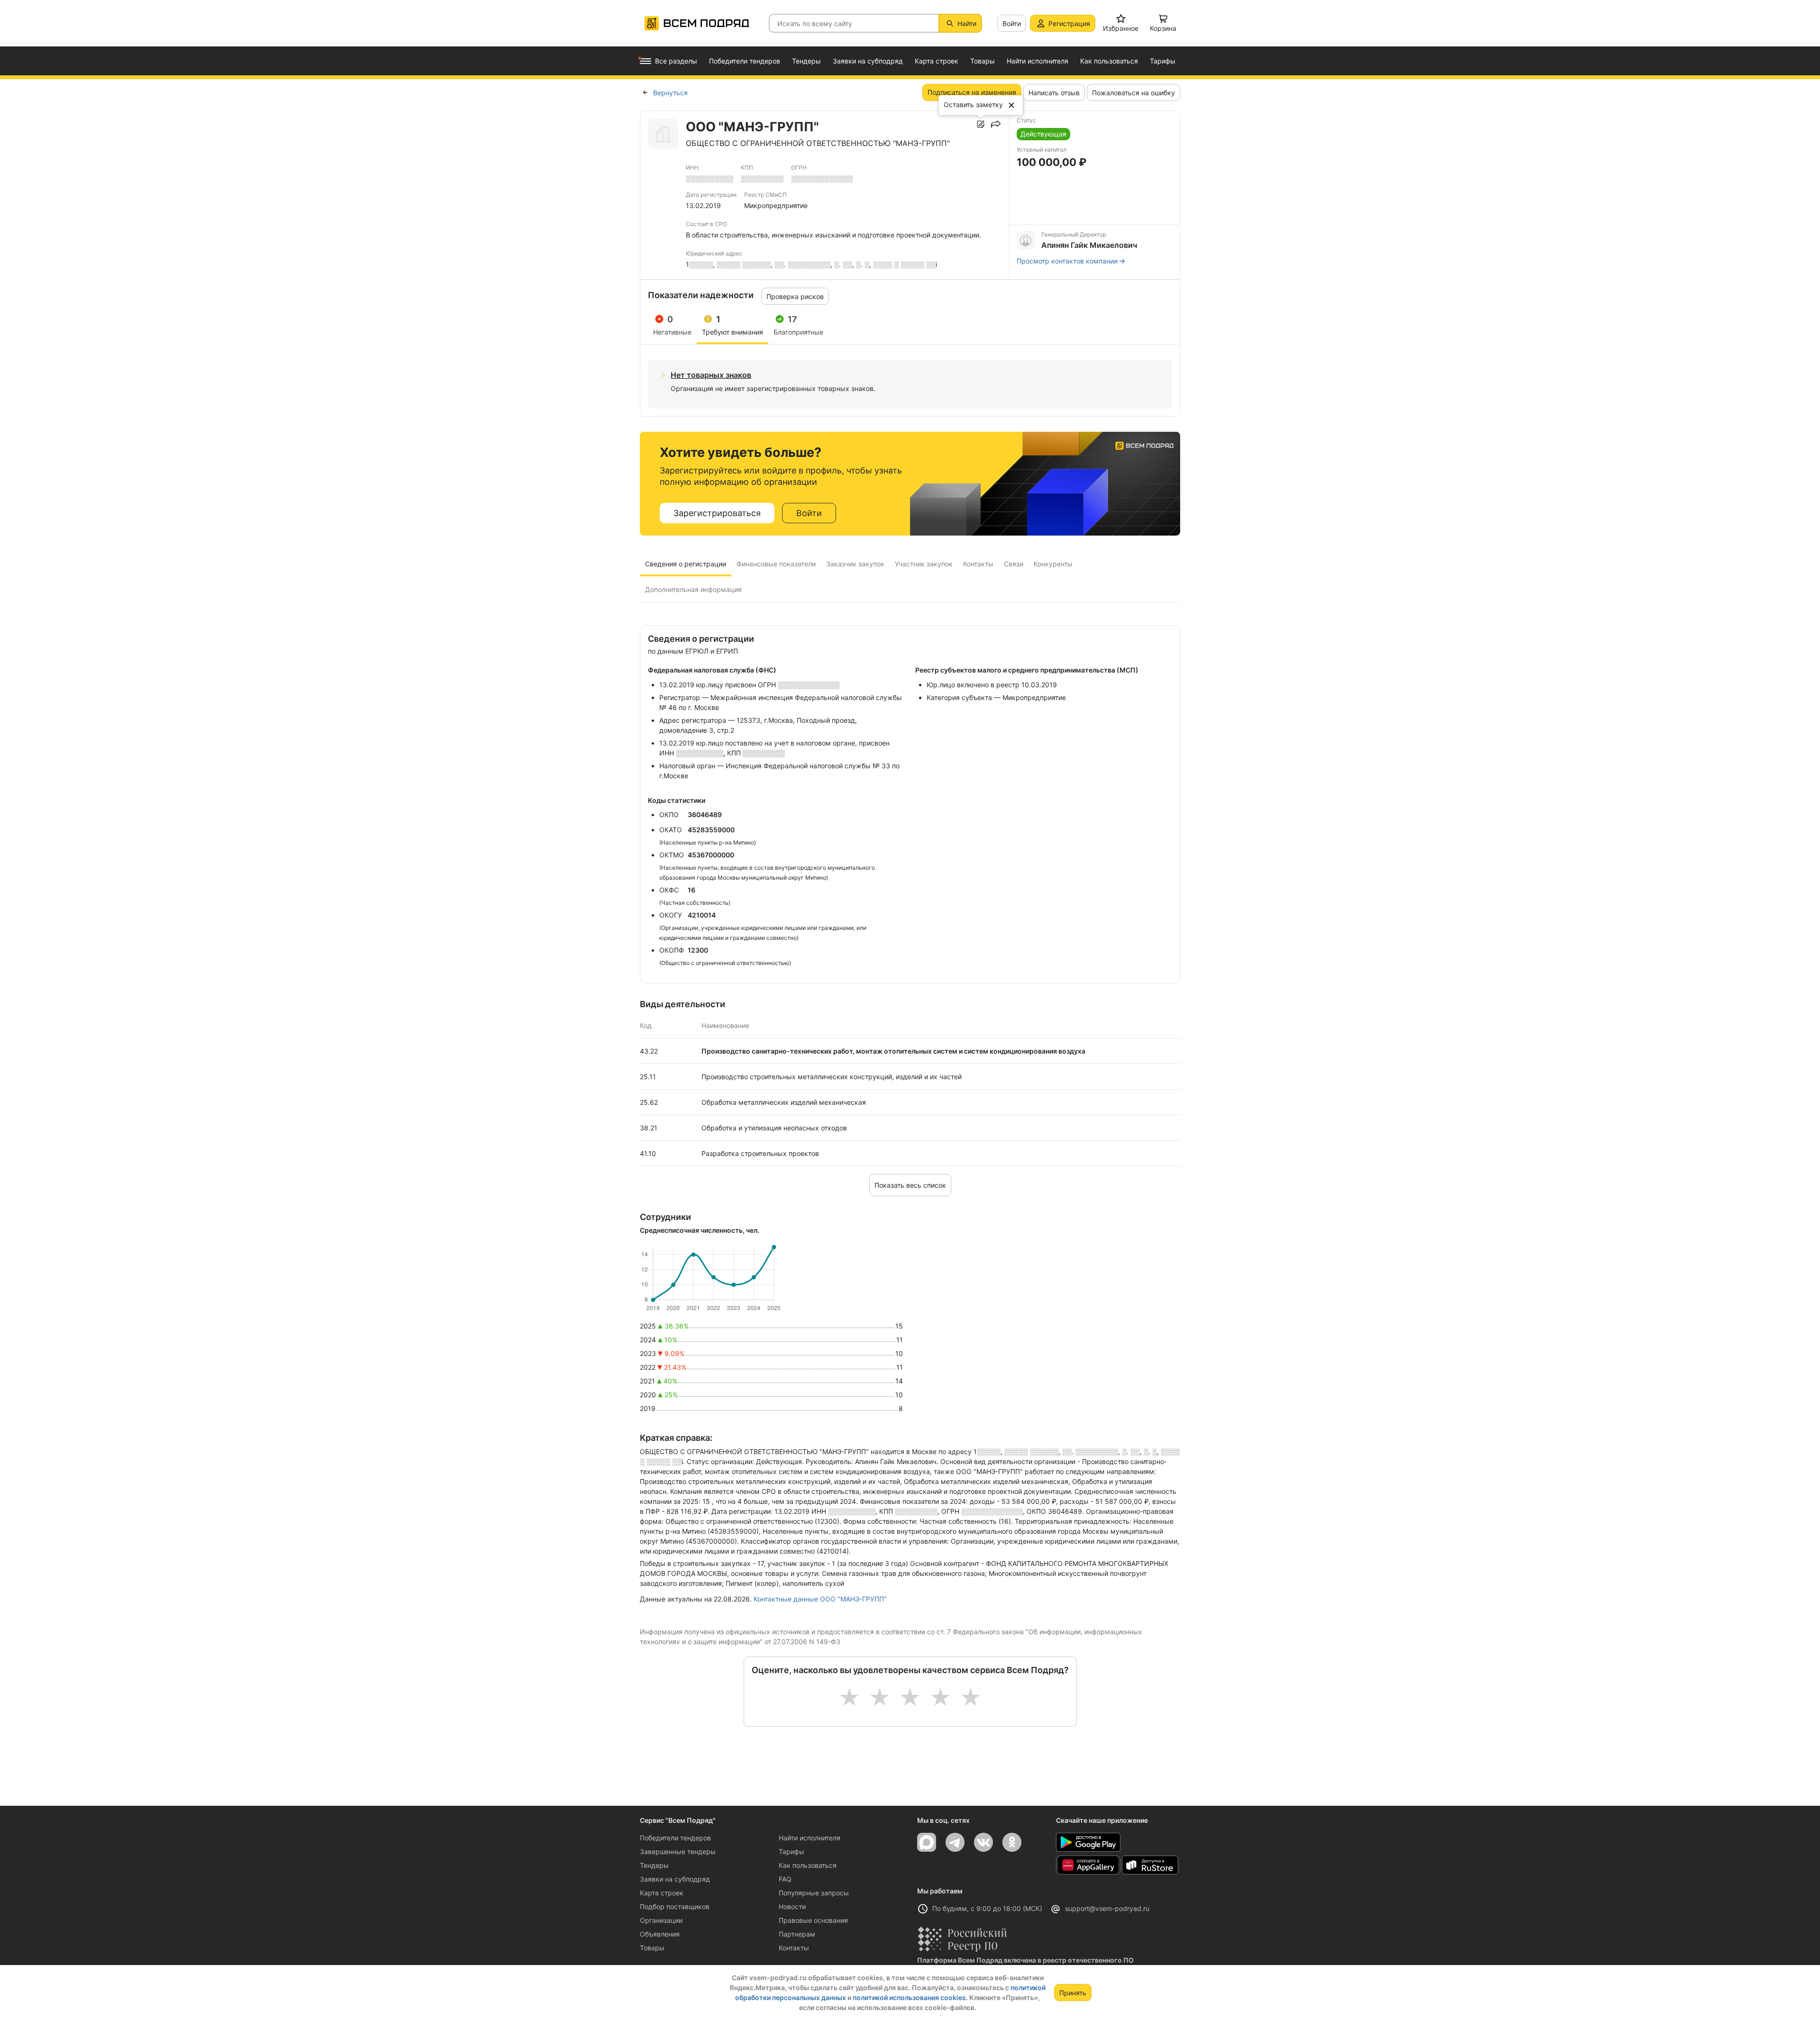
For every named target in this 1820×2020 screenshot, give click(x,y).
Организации (661, 1920)
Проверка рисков (795, 296)
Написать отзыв (1054, 93)
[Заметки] (981, 124)
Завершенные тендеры (678, 1852)
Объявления (660, 1934)
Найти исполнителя (810, 1838)
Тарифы (792, 1852)
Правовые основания (813, 1920)
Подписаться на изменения (972, 92)
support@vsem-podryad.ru (1107, 1908)
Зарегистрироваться (717, 513)
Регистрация (1069, 23)
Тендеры (654, 1865)
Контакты (794, 1948)
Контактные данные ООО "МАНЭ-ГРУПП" (820, 1599)
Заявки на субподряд (675, 1879)
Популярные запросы (814, 1893)
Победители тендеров (675, 1838)
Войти (1012, 23)
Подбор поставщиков (675, 1906)
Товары (652, 1948)
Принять (1073, 1993)
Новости (792, 1906)
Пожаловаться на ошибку (1133, 93)
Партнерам (797, 1934)
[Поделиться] (996, 124)
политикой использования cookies (909, 1997)
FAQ (785, 1879)
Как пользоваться (808, 1865)
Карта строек (662, 1893)
